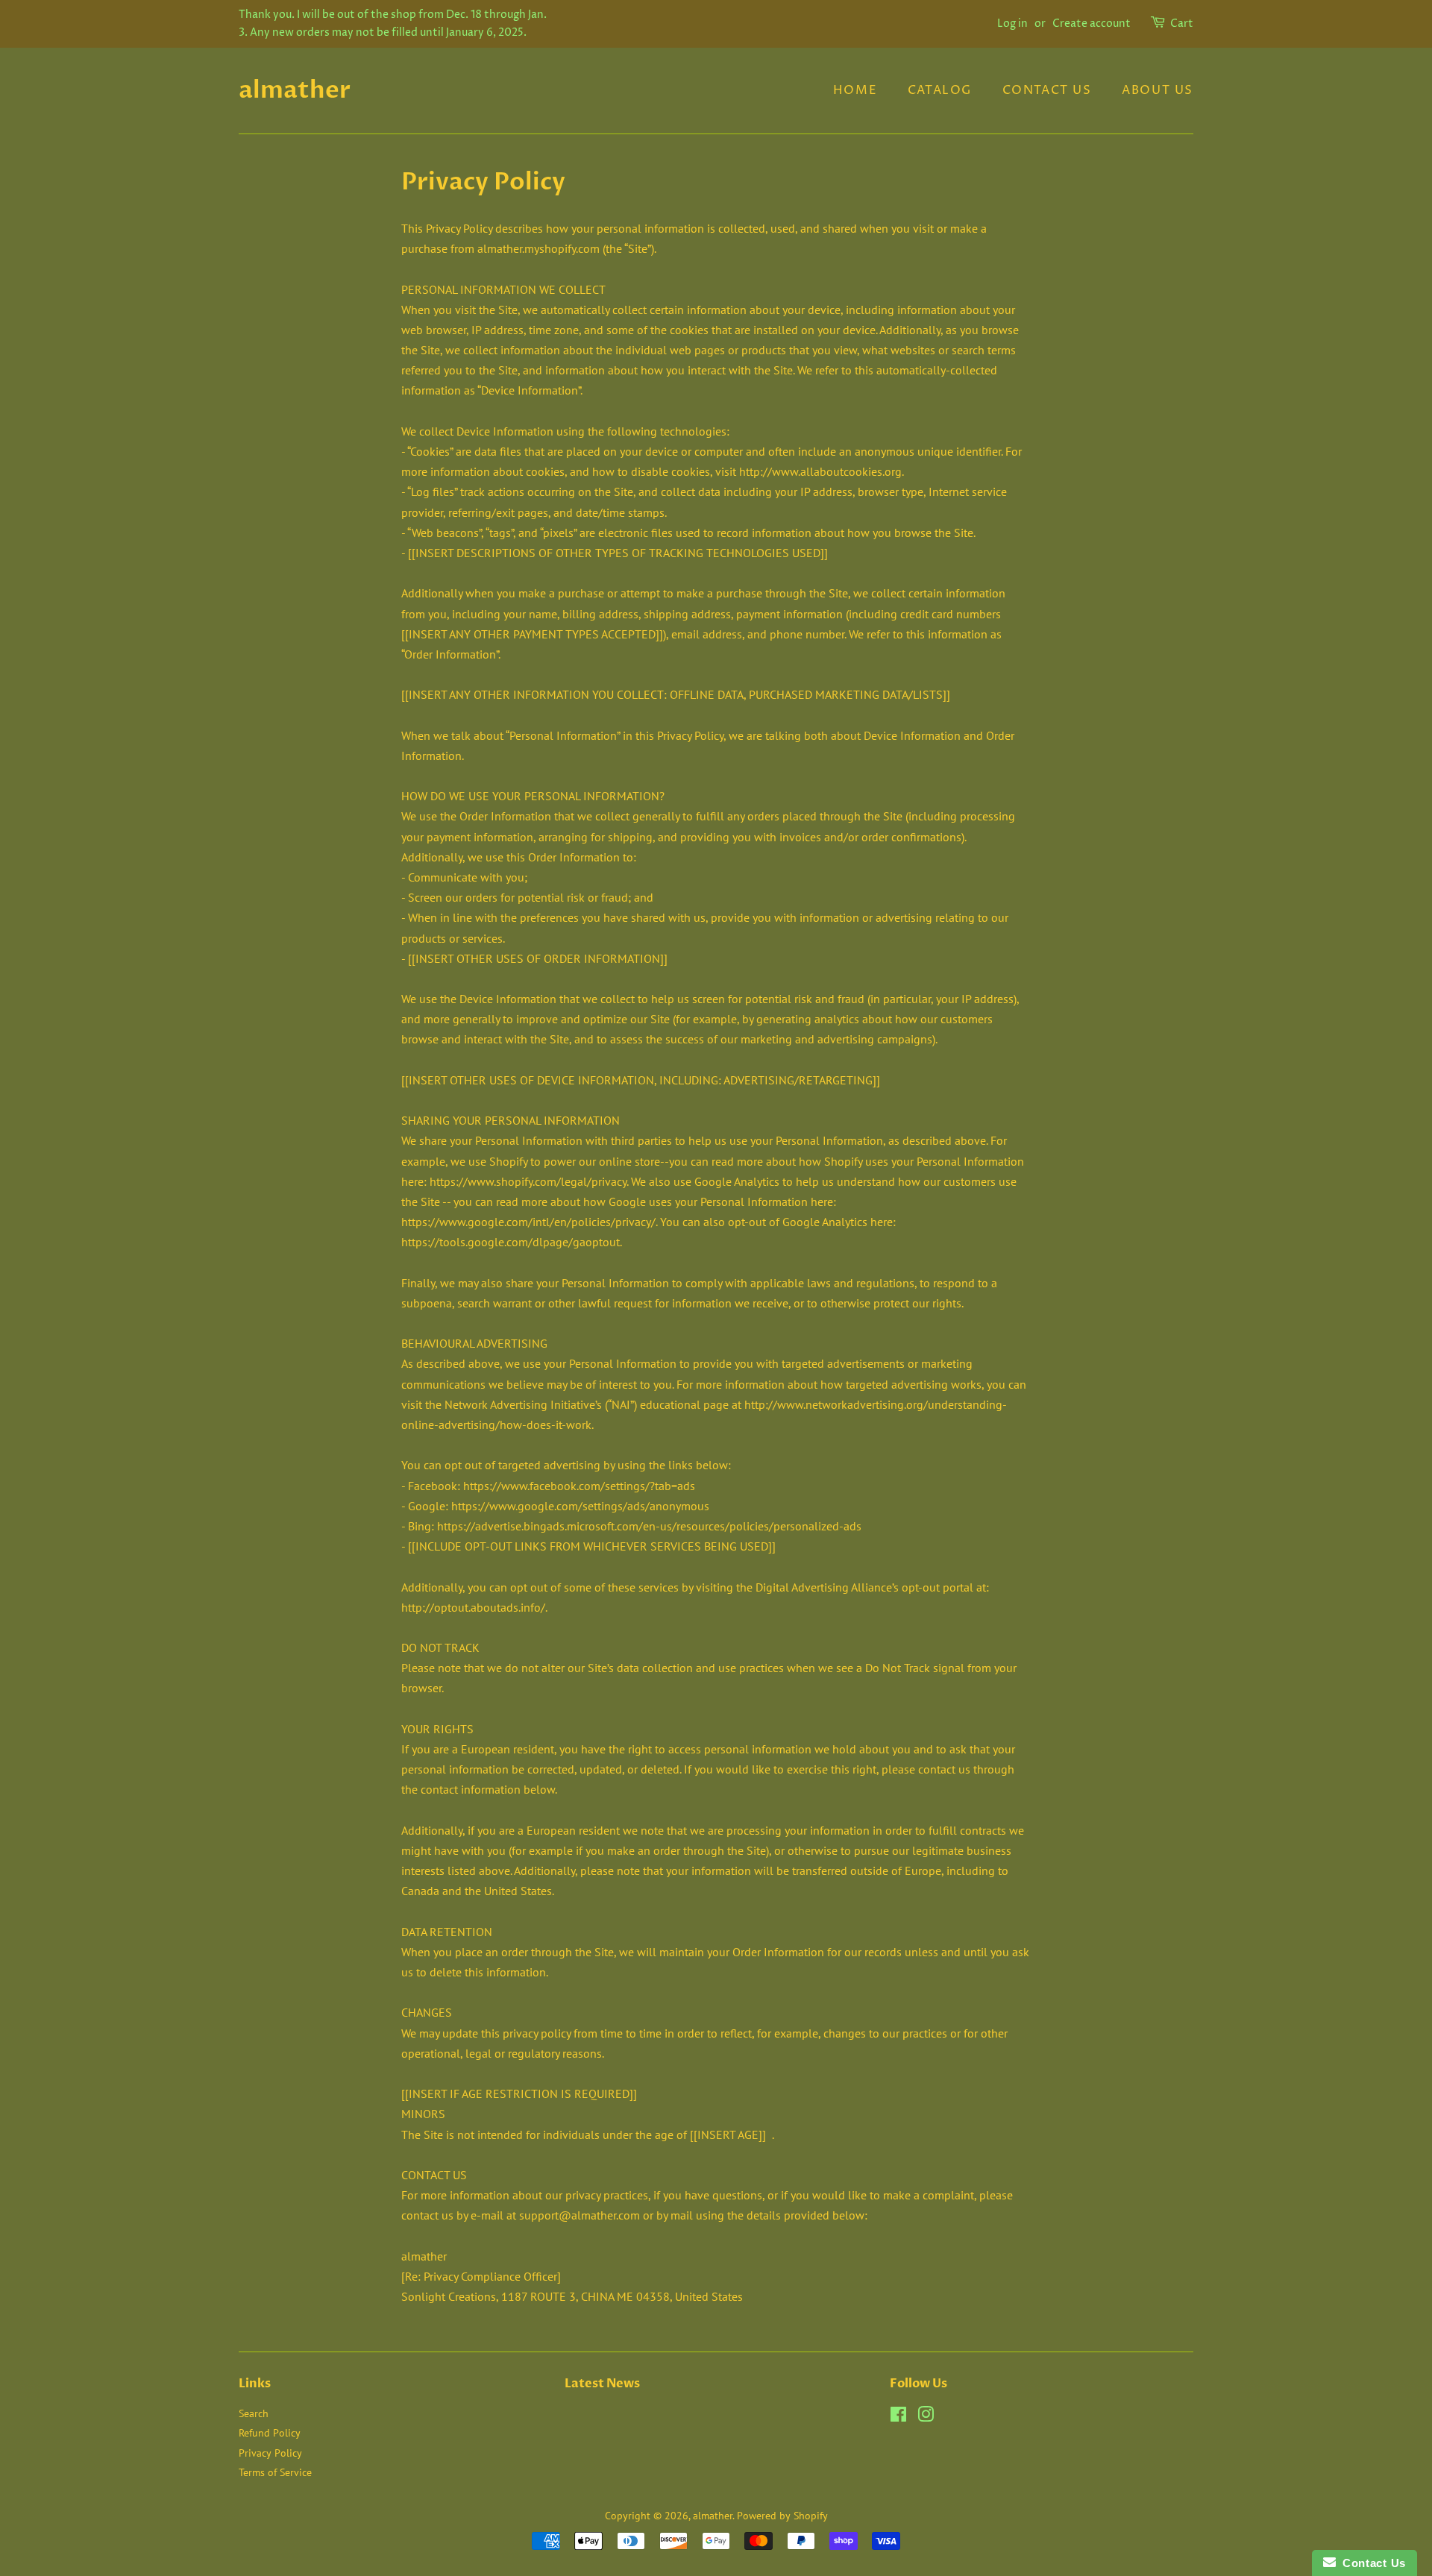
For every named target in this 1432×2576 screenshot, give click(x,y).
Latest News (602, 2384)
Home (855, 90)
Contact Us (1047, 90)
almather (295, 90)
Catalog (940, 90)
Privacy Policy (270, 2453)
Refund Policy (270, 2433)
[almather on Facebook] (898, 2417)
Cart (1182, 23)
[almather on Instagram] (926, 2417)
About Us (1158, 90)
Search (254, 2413)
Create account (1092, 23)
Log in (1012, 23)
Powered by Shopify (782, 2516)
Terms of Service (275, 2472)
